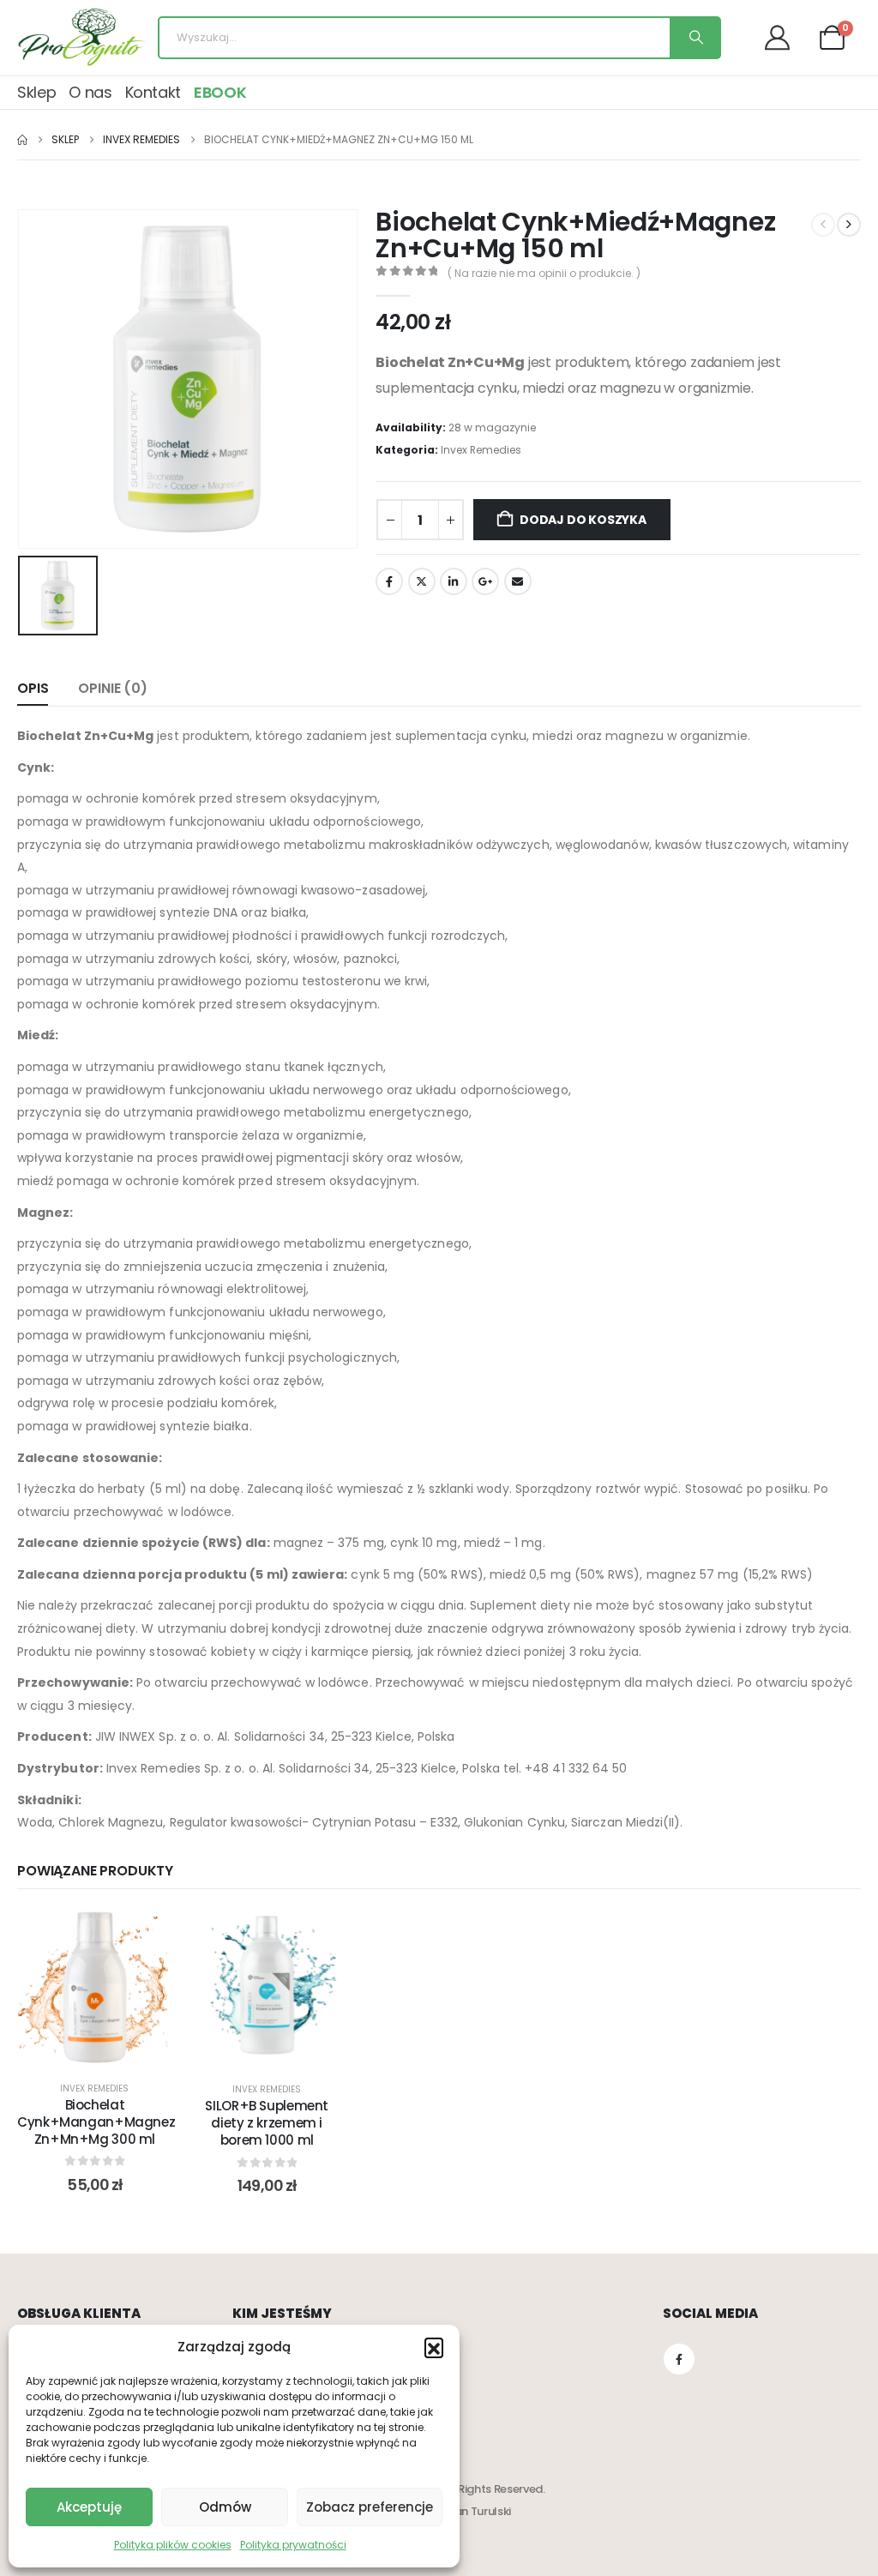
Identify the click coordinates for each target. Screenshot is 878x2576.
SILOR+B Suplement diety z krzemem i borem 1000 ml (267, 2123)
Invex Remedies (481, 450)
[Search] (695, 38)
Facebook (389, 581)
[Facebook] (679, 2359)
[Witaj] (784, 37)
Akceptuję (89, 2507)
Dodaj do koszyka (583, 520)
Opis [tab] (33, 688)
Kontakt (153, 92)
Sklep (36, 92)
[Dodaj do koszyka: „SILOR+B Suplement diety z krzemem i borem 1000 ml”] (245, 1988)
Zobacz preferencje (370, 2507)
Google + (485, 581)
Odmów (225, 2507)
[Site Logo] (81, 38)
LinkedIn (454, 581)
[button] (434, 2347)
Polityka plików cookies (173, 2545)
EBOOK (220, 92)
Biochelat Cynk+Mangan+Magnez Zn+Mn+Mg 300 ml (96, 2122)
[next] (849, 225)
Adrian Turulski (472, 2511)
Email (518, 581)
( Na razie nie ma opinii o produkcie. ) (544, 273)
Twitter (422, 581)
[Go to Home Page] (22, 140)
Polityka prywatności (293, 2545)
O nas (90, 92)
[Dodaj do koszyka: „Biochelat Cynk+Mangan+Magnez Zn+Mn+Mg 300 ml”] (73, 1987)
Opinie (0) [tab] (112, 688)
